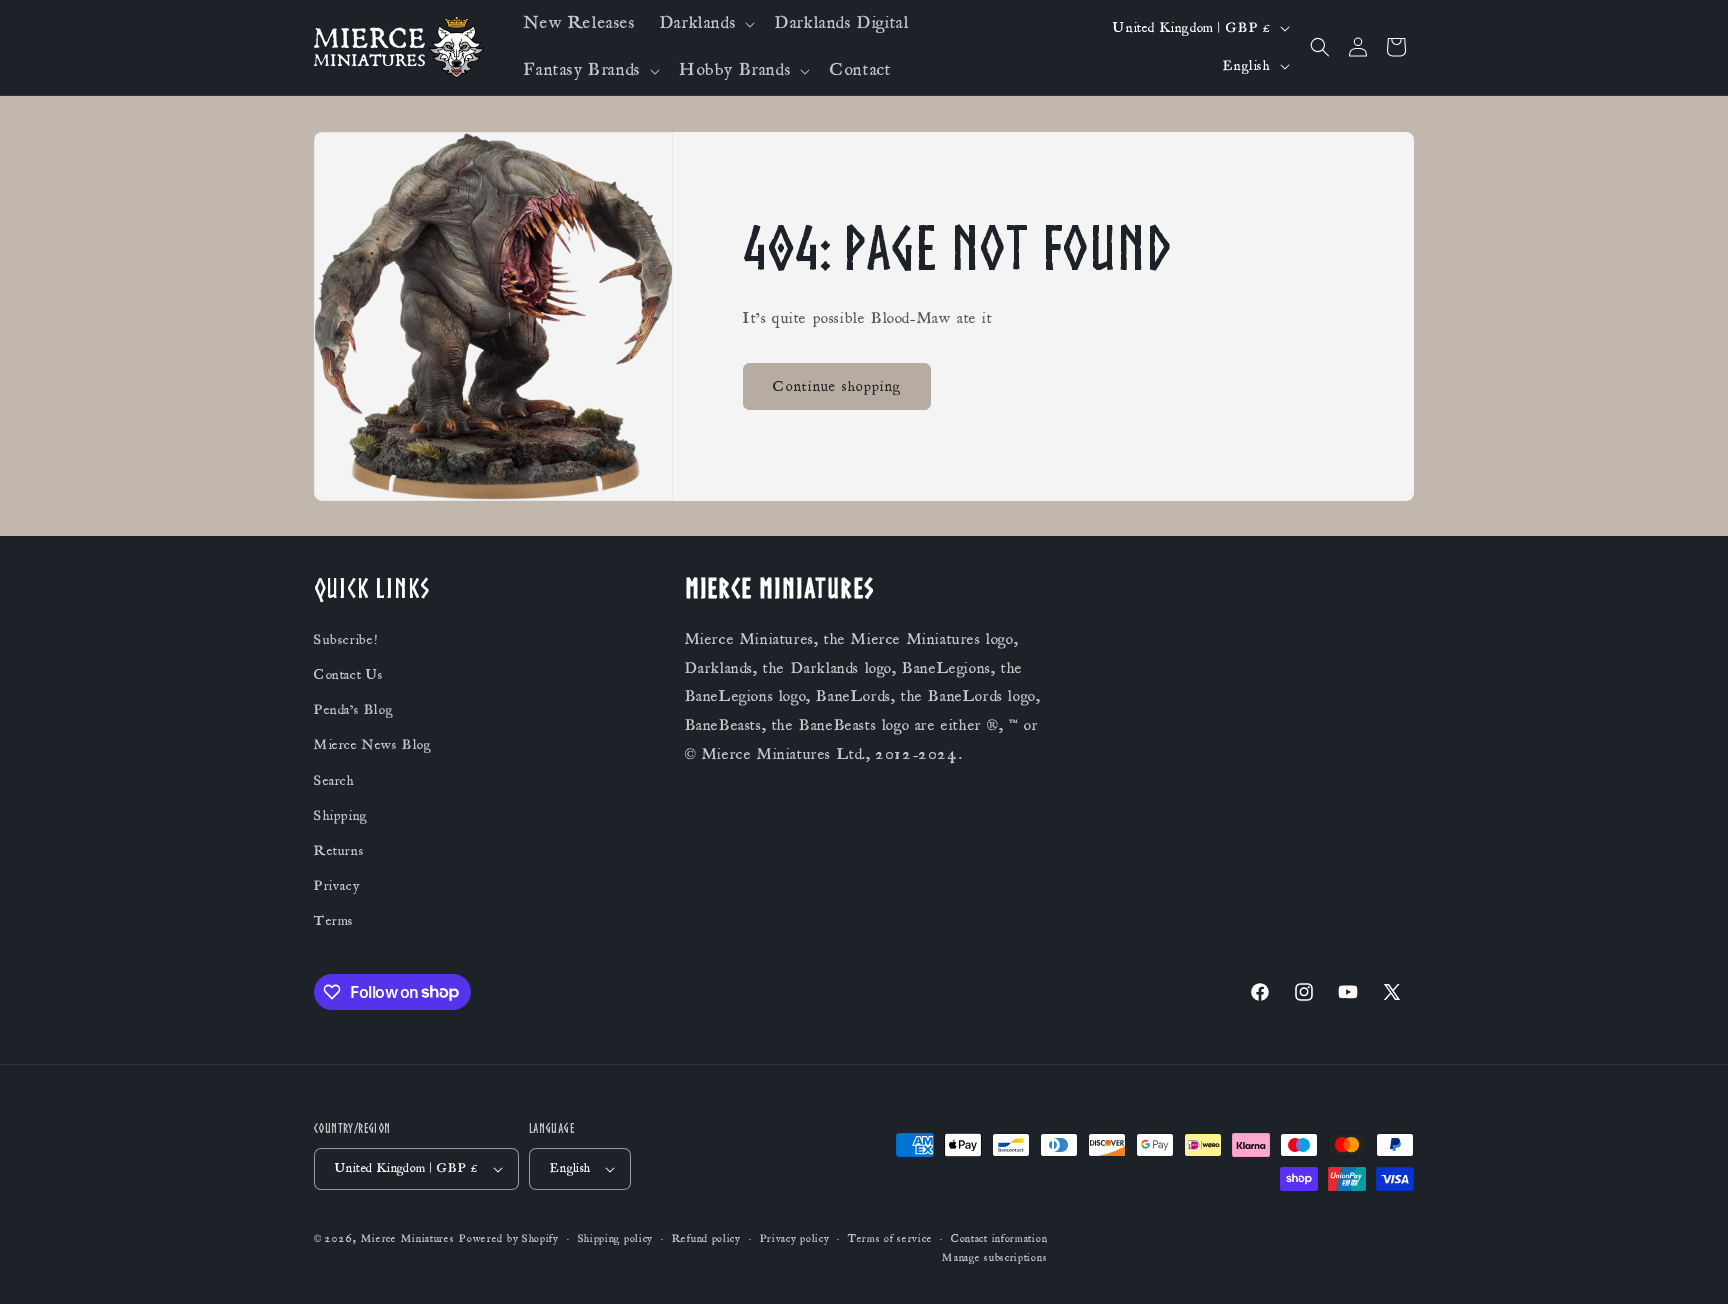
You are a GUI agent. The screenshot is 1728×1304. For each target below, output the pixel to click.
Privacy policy (795, 1239)
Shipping (341, 816)
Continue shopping (837, 386)
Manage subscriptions (994, 1258)
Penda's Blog (353, 710)
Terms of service (890, 1239)
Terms (334, 921)
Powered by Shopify (509, 1239)
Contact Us (349, 675)
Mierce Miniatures (408, 1239)
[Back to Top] (1688, 1264)
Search (334, 781)
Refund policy (706, 1239)
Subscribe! (346, 640)
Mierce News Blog (373, 745)
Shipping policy (616, 1239)
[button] (705, 23)
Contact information (999, 1239)
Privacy (336, 886)
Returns (339, 851)
